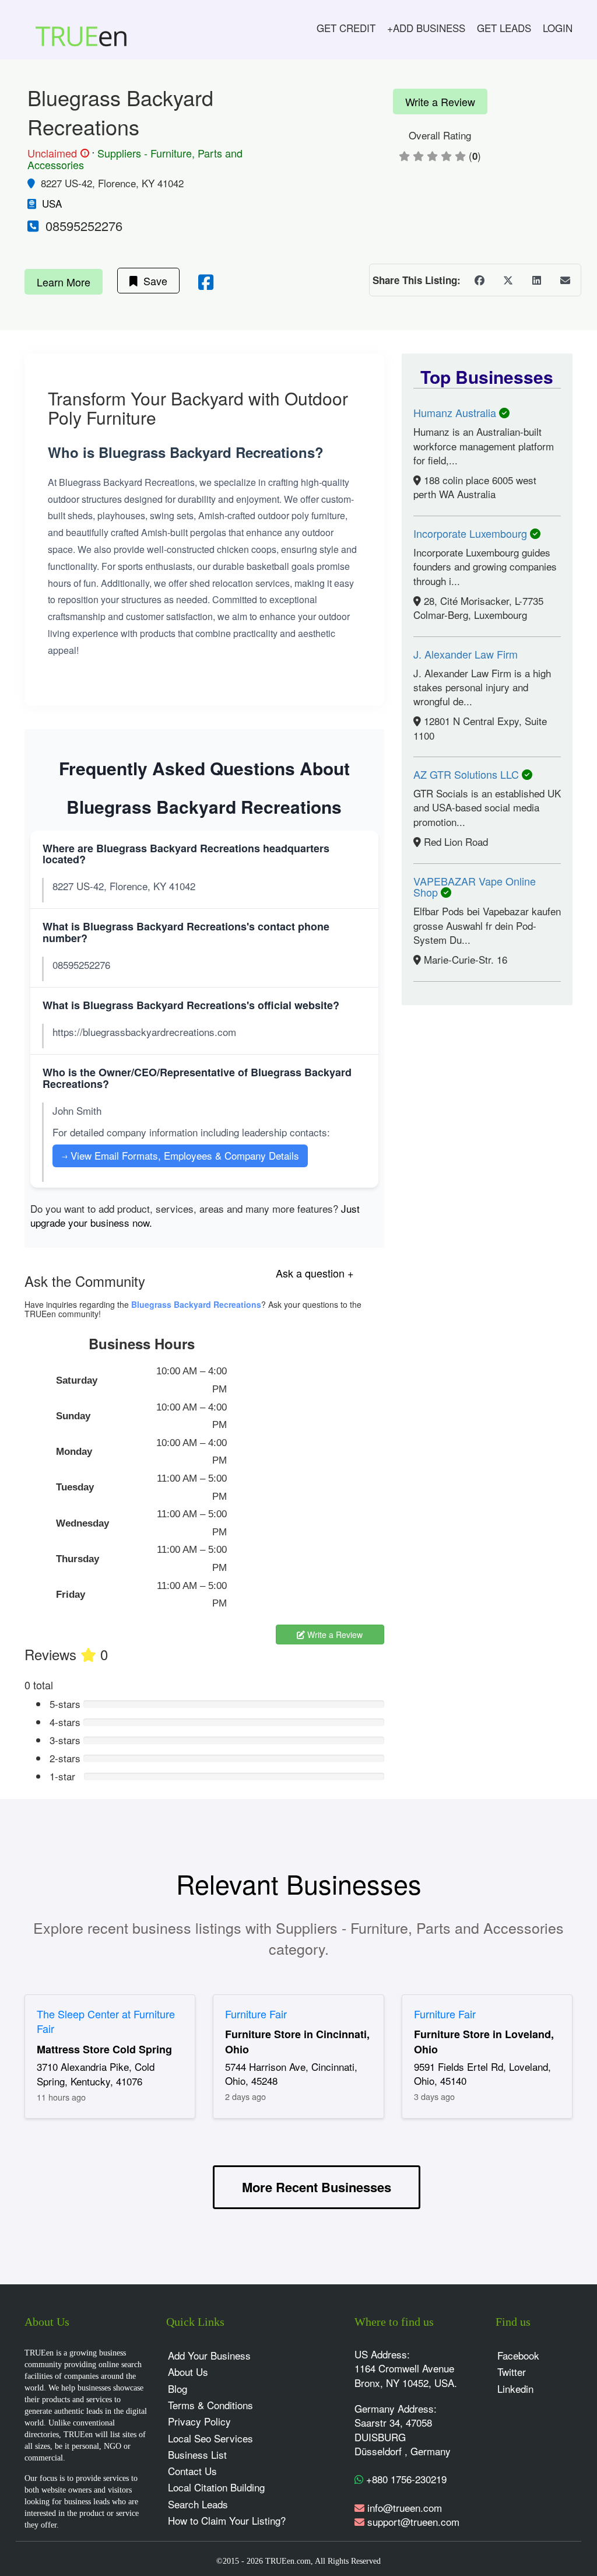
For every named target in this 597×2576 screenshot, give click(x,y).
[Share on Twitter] (508, 280)
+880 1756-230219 (405, 2479)
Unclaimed (57, 153)
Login (558, 28)
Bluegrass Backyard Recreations (196, 1304)
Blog (178, 2388)
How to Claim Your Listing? (227, 2520)
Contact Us (192, 2471)
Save (152, 281)
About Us (188, 2372)
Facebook (518, 2355)
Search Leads (198, 2504)
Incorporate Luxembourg (472, 533)
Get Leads (504, 28)
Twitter (512, 2372)
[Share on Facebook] (479, 280)
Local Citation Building (216, 2487)
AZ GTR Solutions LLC (468, 774)
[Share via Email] (565, 280)
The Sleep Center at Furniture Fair (106, 2021)
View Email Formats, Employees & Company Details (180, 1155)
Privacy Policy (199, 2421)
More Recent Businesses (317, 2187)
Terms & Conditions (210, 2405)
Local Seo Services (210, 2438)
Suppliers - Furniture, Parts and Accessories (135, 159)
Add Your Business (209, 2355)
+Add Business (426, 28)
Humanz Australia (456, 412)
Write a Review (440, 101)
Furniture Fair (256, 2014)
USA (52, 203)
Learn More (64, 282)
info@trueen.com (405, 2507)
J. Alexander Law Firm (466, 654)
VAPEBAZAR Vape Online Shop (475, 887)
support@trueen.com (413, 2521)
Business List (197, 2454)
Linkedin (515, 2388)
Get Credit (346, 28)
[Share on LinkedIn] (536, 280)
